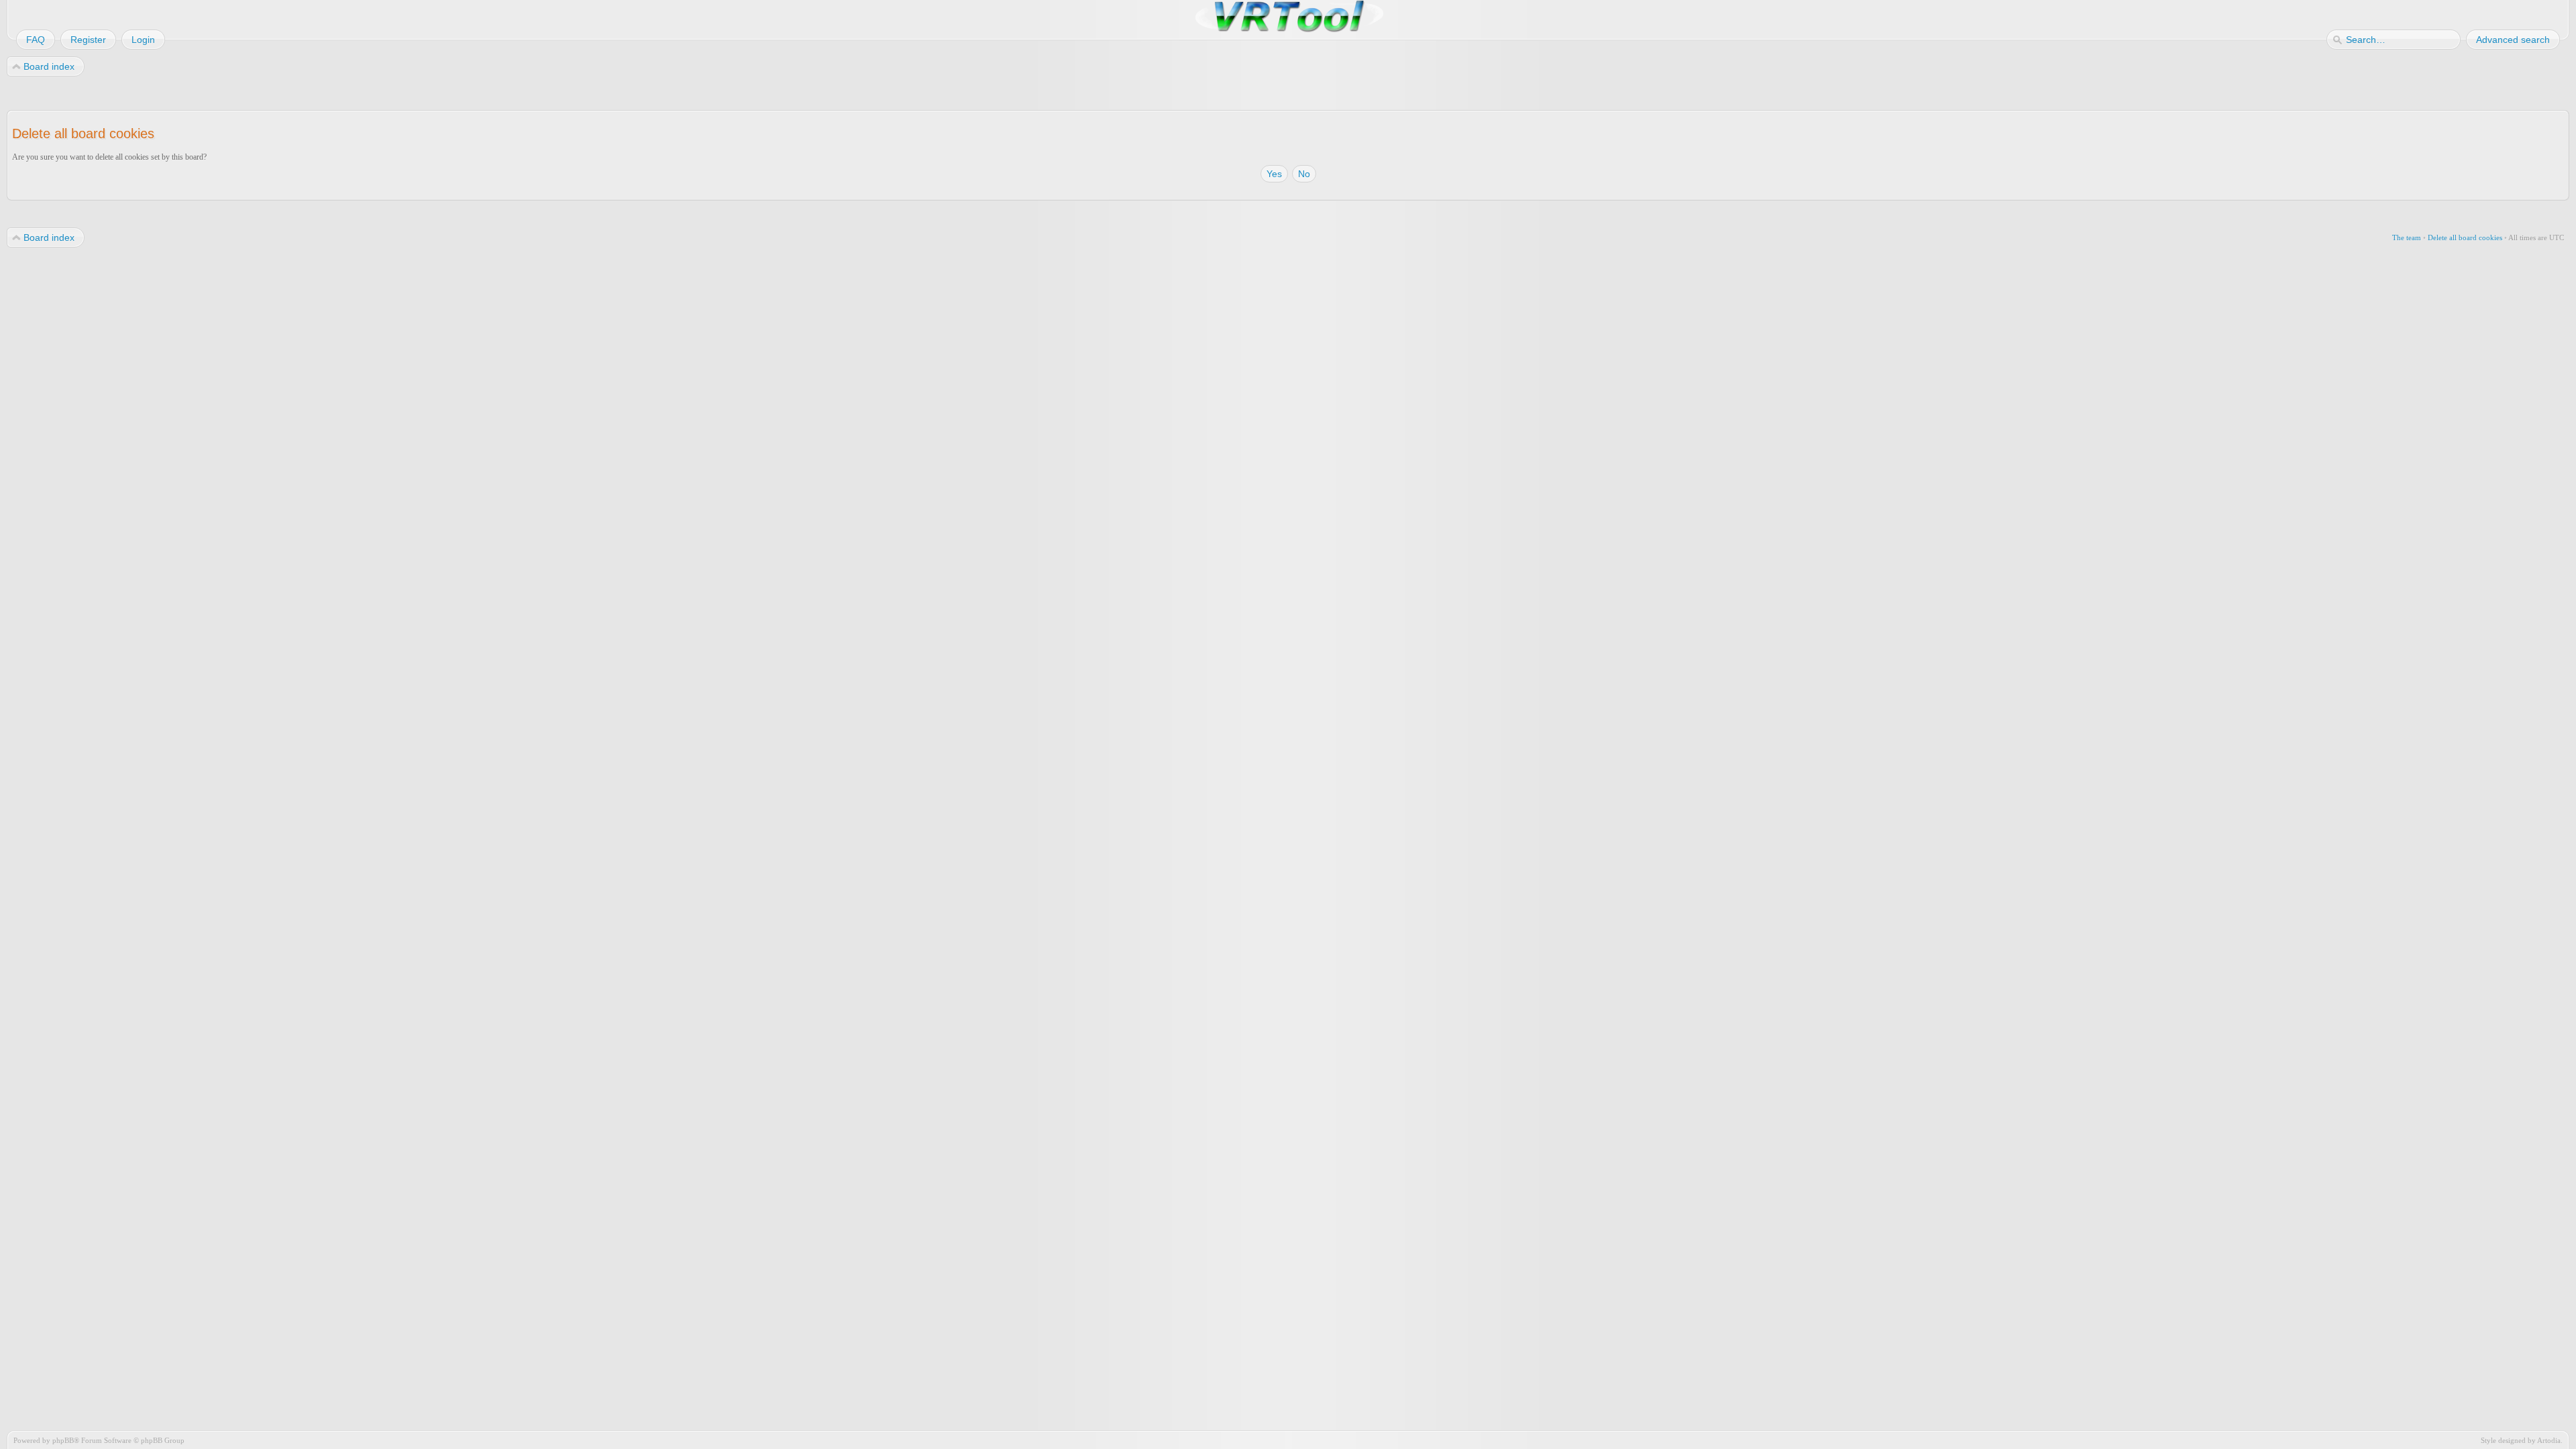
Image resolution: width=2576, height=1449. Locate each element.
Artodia (2549, 1440)
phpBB (63, 1440)
